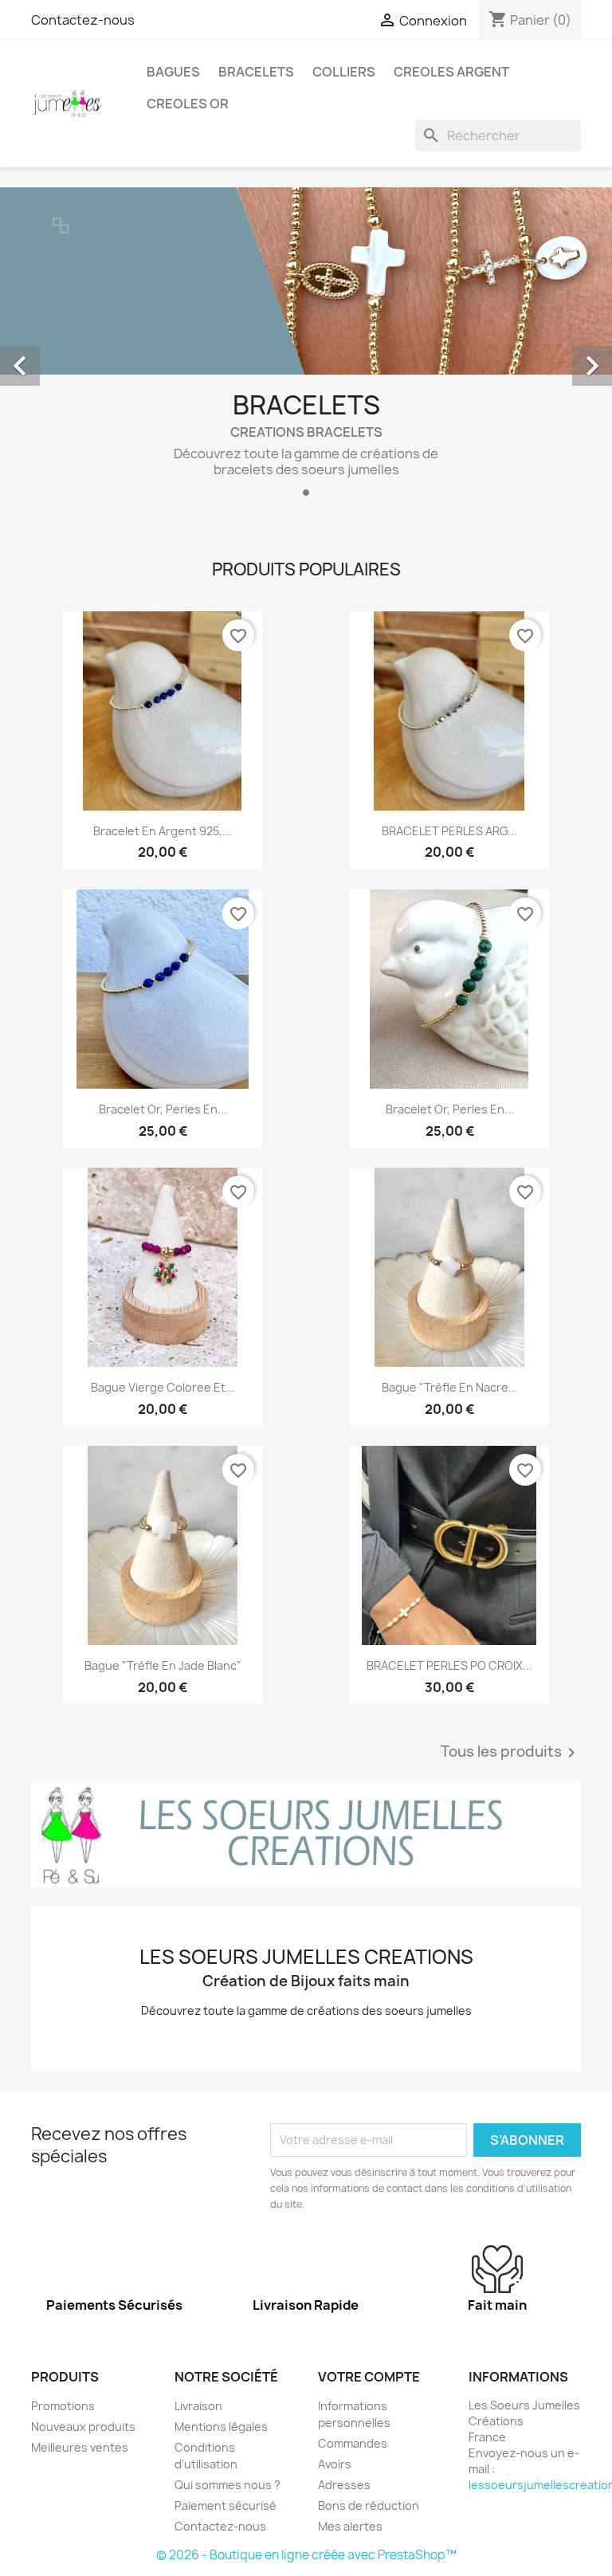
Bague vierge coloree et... (163, 1387)
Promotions (63, 2406)
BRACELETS (256, 72)
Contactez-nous (83, 20)
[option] (306, 348)
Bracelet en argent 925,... (163, 831)
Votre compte (369, 2377)
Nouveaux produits (83, 2427)
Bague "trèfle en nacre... (450, 1387)
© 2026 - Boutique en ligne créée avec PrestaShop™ (306, 2555)
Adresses (344, 2485)
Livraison (198, 2406)
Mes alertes (350, 2526)
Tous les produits (511, 1753)
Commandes (353, 2443)
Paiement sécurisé (226, 2505)
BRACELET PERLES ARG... (449, 831)
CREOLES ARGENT (451, 72)
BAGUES (173, 72)
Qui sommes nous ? (228, 2485)
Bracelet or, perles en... (163, 1109)
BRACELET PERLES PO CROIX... (449, 1665)
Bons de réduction (369, 2505)
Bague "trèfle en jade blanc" (163, 1665)
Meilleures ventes (80, 2447)
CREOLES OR (188, 104)
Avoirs (335, 2464)
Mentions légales (221, 2427)
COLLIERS (344, 72)
